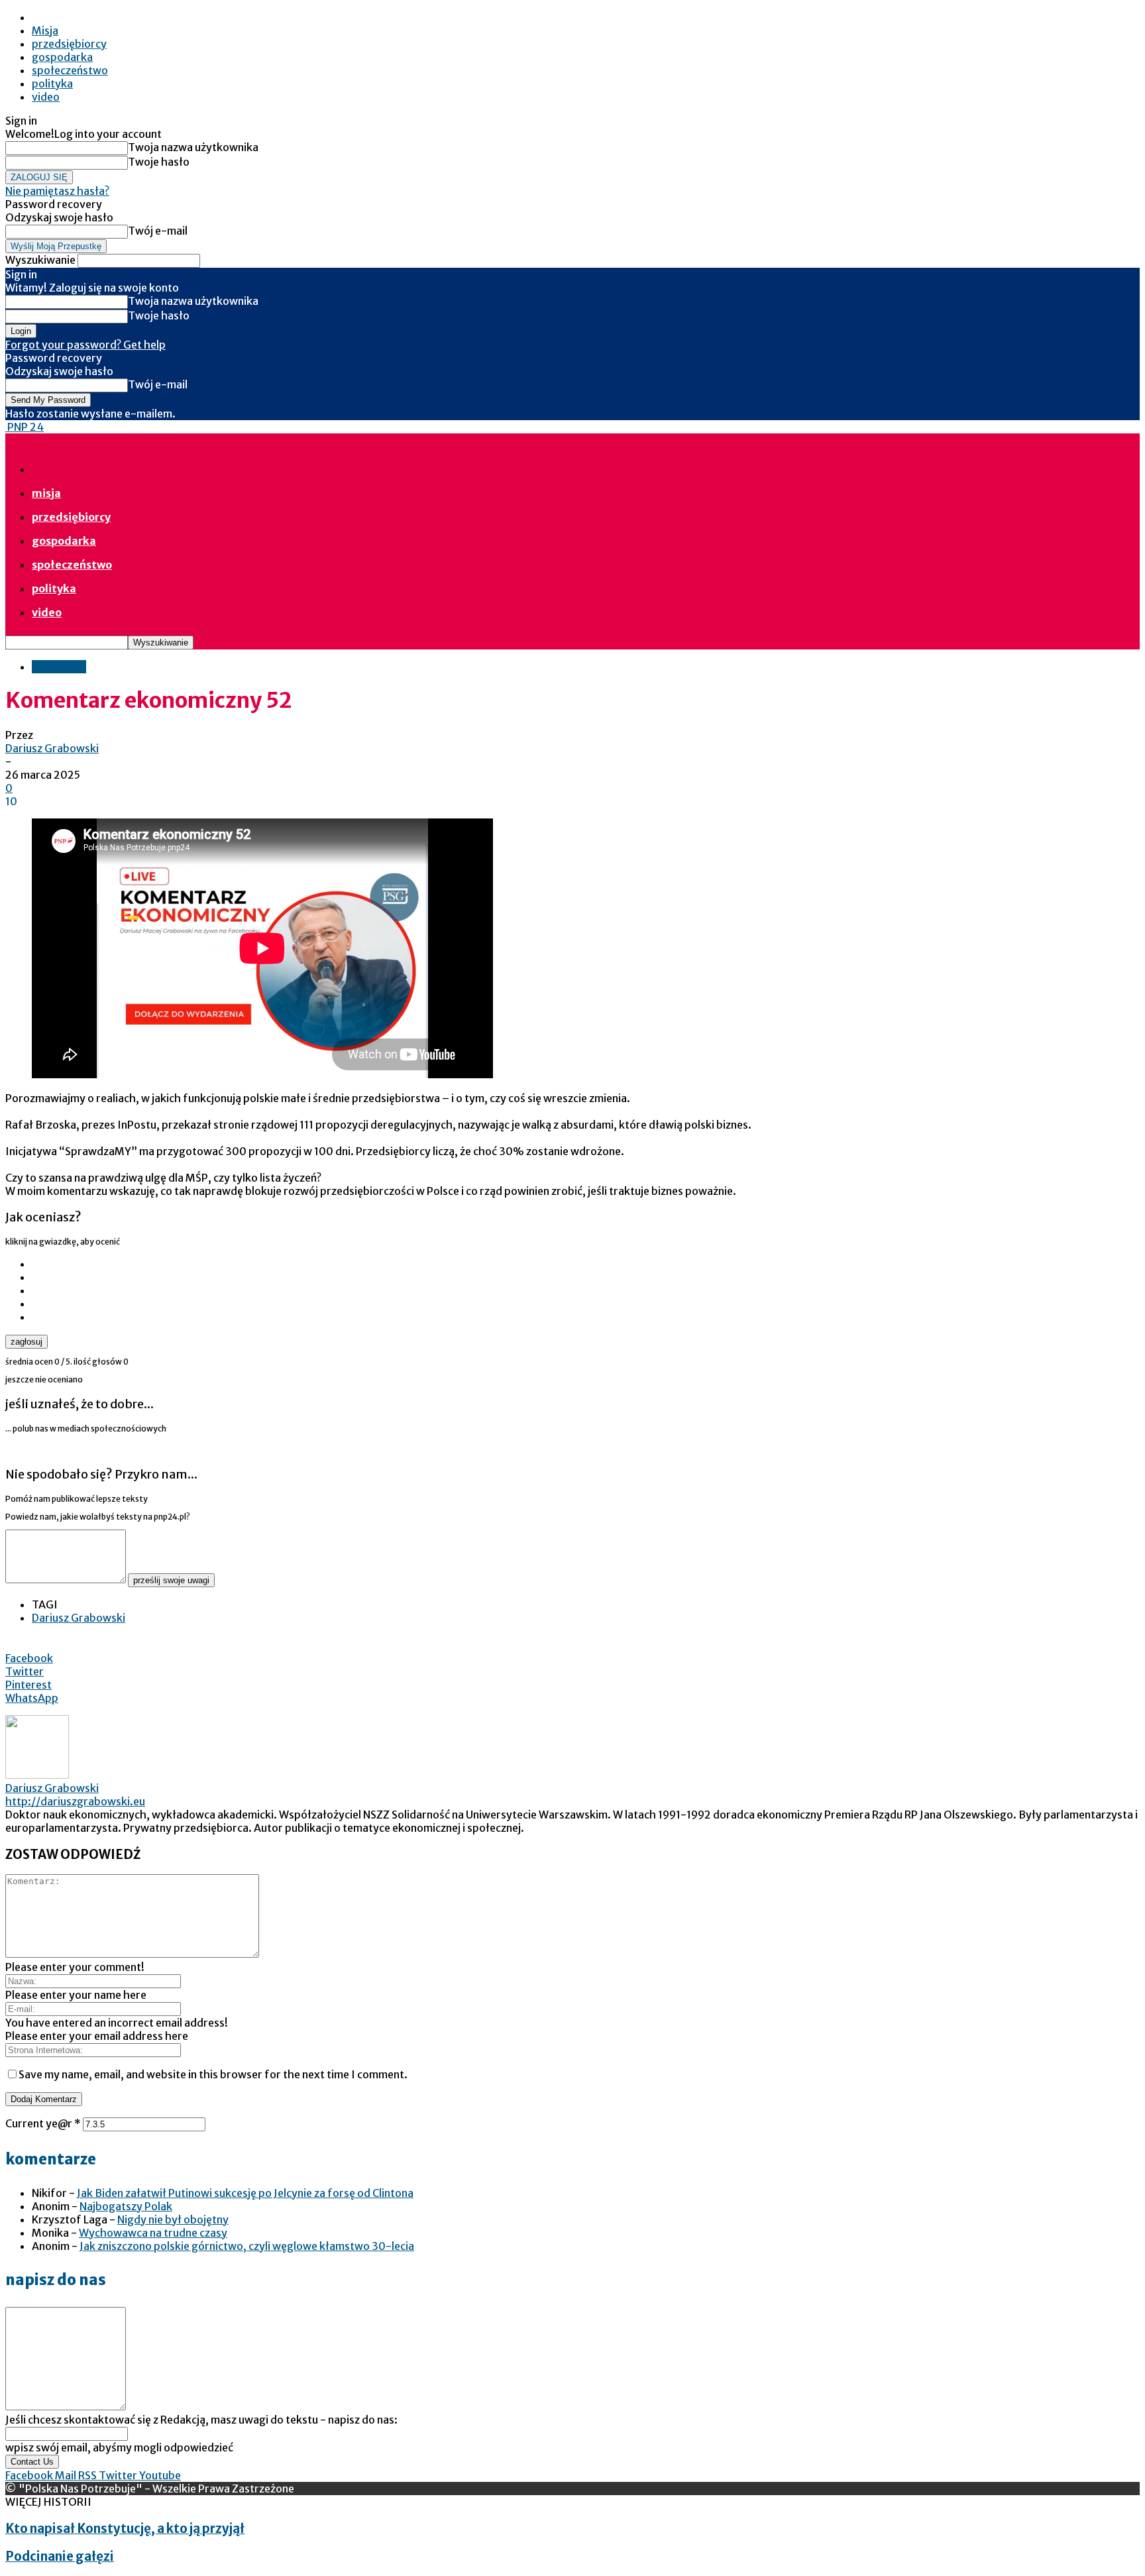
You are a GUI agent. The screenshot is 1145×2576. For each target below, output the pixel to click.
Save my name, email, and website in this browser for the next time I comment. (213, 2074)
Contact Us (32, 2462)
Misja (45, 30)
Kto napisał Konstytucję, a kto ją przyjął (125, 2529)
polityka (52, 84)
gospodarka (62, 57)
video (46, 97)
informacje (59, 667)
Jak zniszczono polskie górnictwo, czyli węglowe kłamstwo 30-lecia (247, 2246)
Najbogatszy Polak (126, 2206)
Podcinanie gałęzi (60, 2556)
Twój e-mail (158, 231)
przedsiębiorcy (69, 44)
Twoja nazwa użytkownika (193, 147)
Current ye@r (43, 2123)
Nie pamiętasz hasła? (57, 191)
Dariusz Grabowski (52, 748)
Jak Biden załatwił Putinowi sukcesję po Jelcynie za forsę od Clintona (245, 2193)
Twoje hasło (159, 162)
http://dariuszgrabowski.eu (75, 1801)
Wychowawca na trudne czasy (153, 2233)
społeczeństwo (70, 70)
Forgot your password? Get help (85, 345)
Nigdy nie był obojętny (173, 2219)
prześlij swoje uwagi (171, 1580)
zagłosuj (27, 1342)
